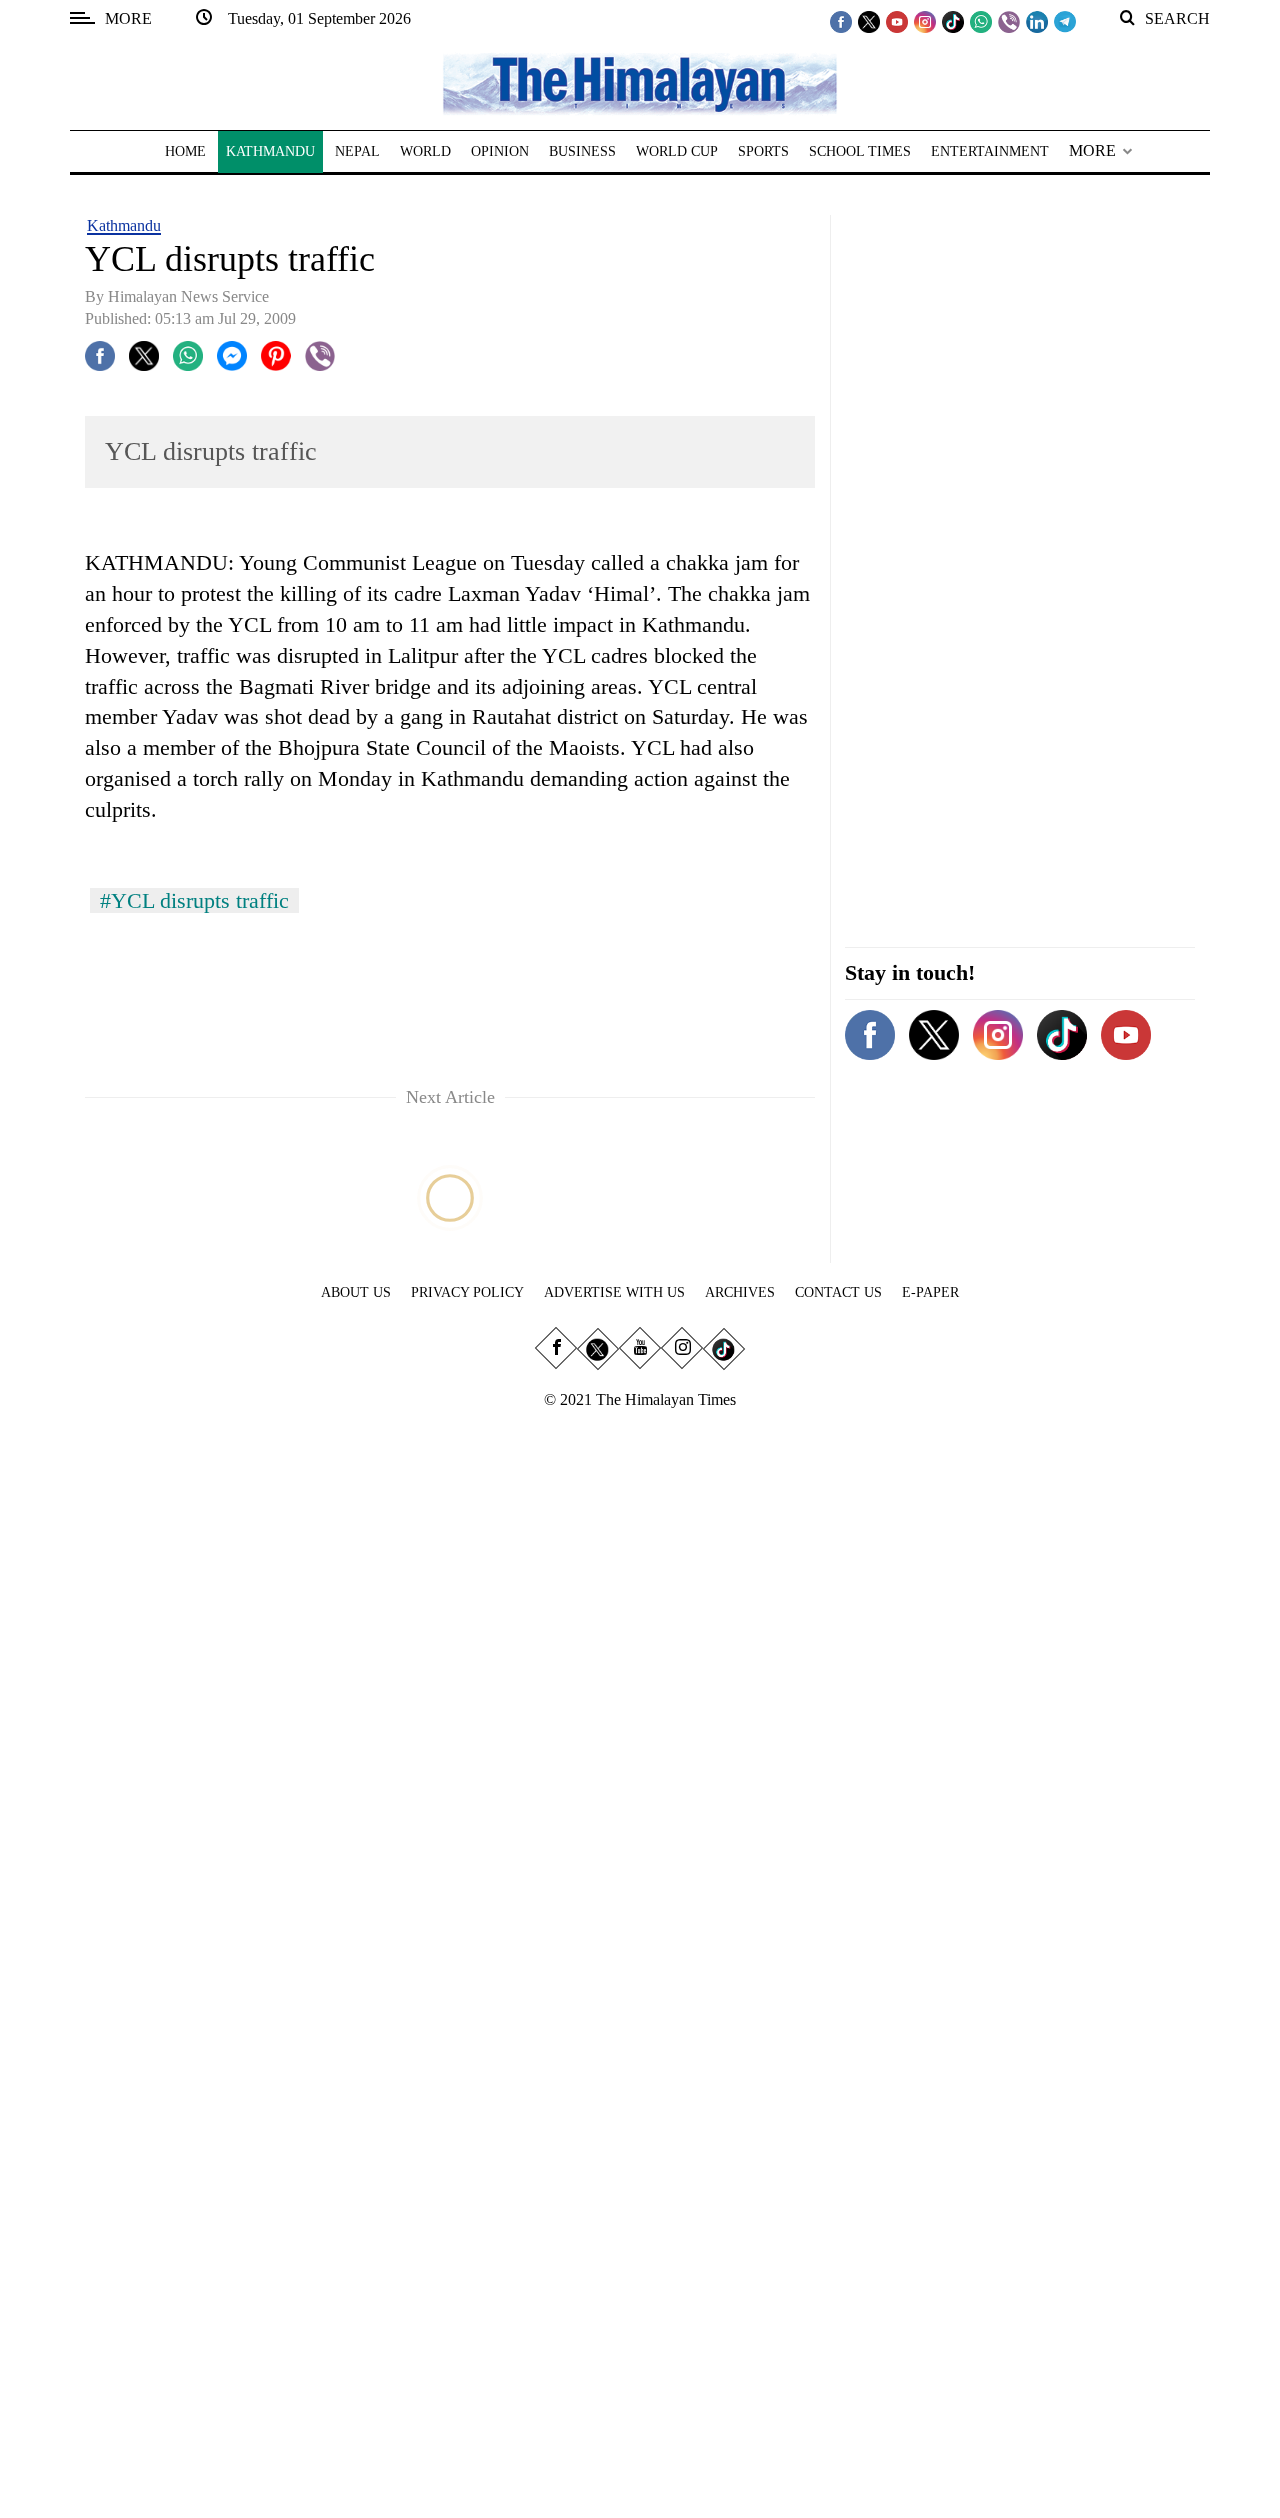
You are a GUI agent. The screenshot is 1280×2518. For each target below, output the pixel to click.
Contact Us (838, 1292)
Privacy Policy (467, 1292)
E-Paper (930, 1292)
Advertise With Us (614, 1292)
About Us (356, 1292)
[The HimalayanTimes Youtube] (897, 21)
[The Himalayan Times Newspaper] (640, 82)
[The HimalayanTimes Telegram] (1065, 21)
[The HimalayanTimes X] (869, 21)
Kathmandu (124, 225)
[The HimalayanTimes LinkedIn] (1037, 21)
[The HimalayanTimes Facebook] (841, 21)
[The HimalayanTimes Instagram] (925, 21)
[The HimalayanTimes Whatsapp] (981, 21)
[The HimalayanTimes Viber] (1009, 21)
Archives (740, 1292)
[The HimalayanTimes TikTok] (953, 21)
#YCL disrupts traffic (194, 900)
